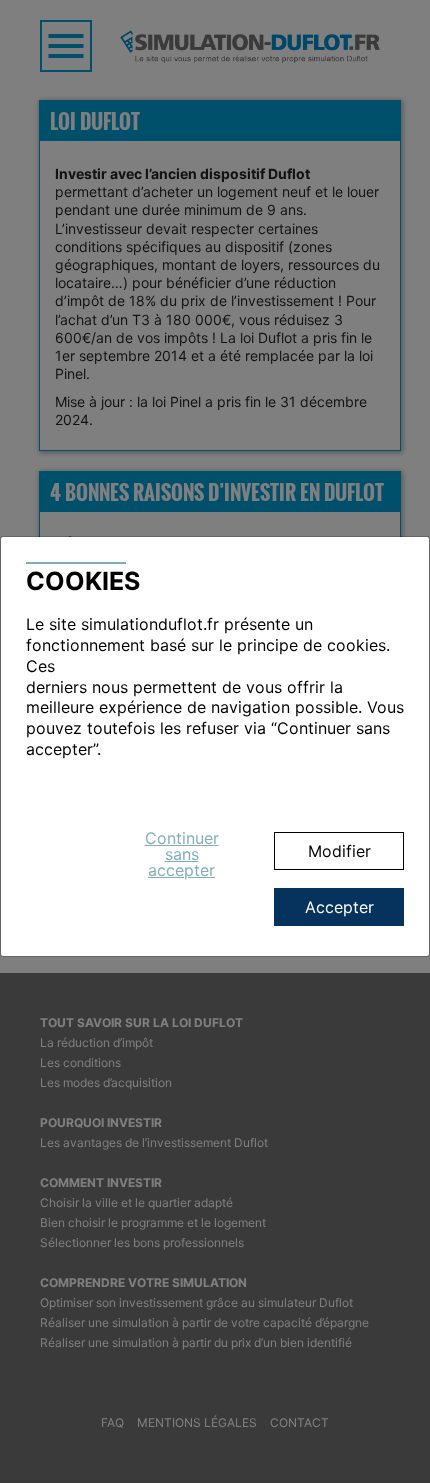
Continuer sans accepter (182, 854)
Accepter (339, 907)
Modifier (339, 851)
